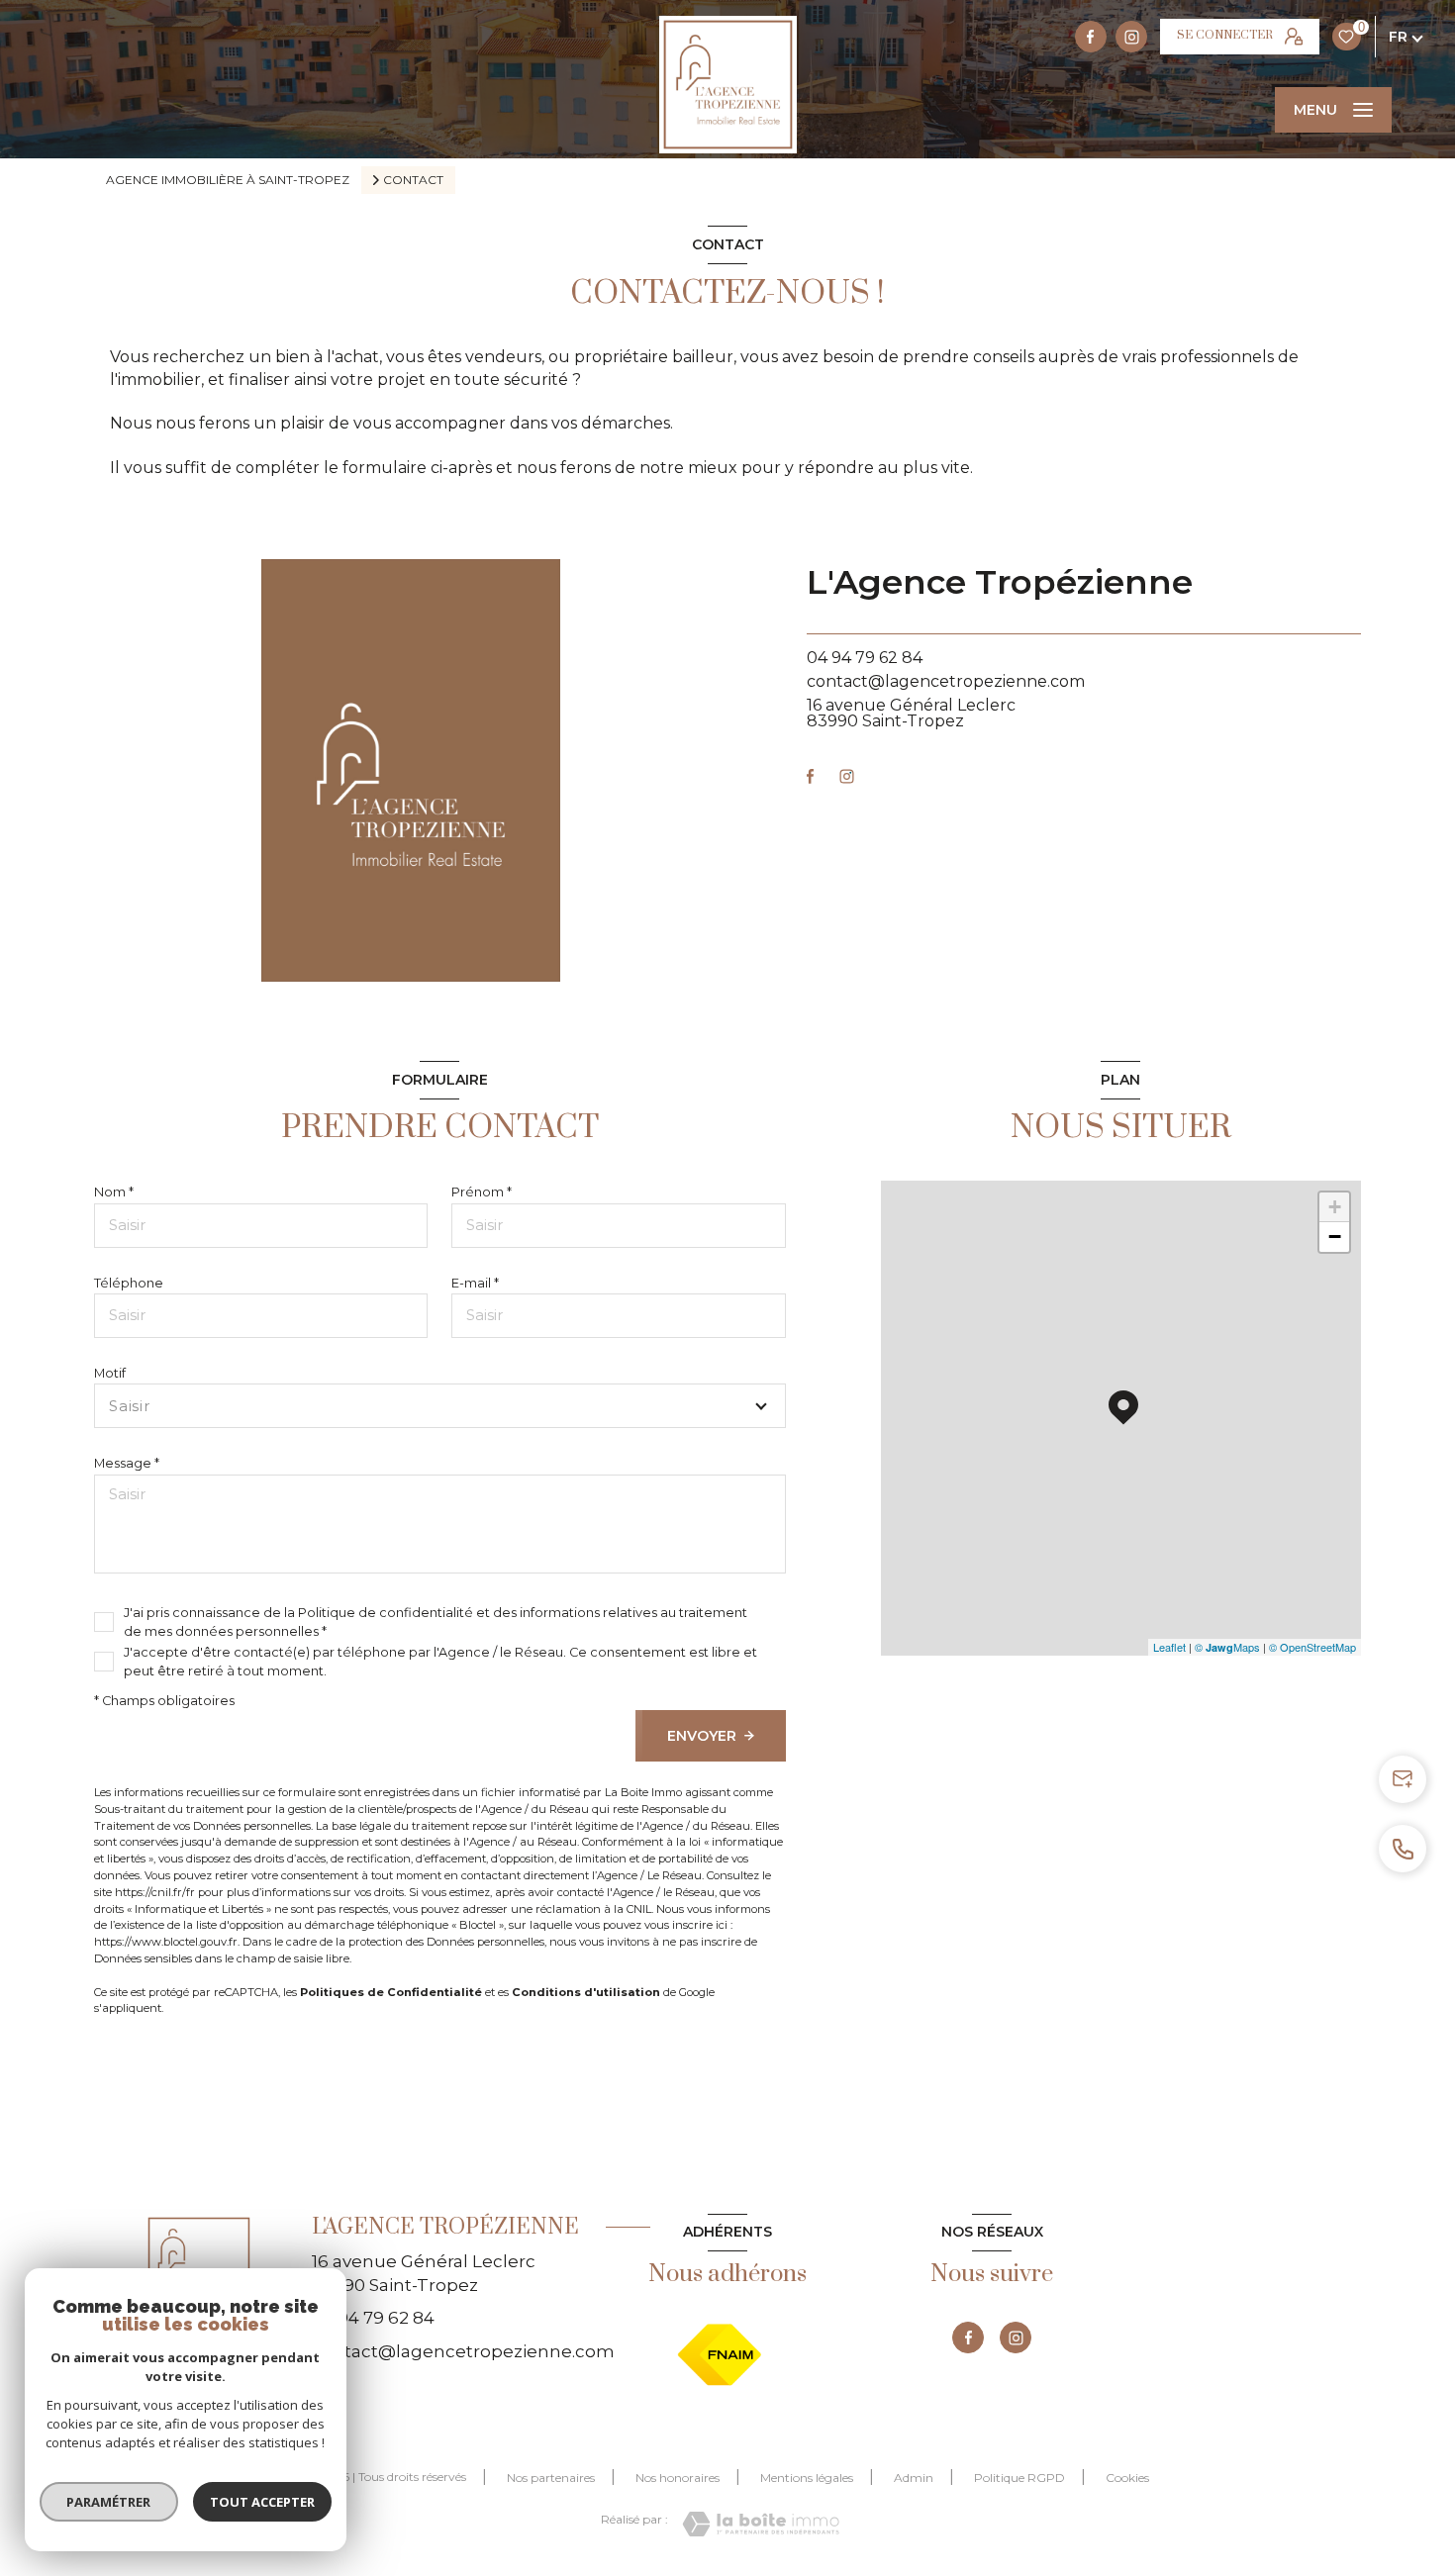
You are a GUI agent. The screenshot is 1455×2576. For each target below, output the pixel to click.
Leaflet (1169, 1647)
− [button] (1335, 1237)
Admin (914, 2478)
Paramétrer (109, 2502)
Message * (127, 1463)
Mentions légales (807, 2478)
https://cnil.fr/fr (155, 1892)
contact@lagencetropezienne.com (946, 681)
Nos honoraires (678, 2478)
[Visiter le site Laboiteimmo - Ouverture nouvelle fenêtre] (761, 2524)
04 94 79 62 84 (865, 658)
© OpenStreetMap (1312, 1647)
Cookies (1127, 2478)
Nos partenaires (551, 2478)
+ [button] (1335, 1207)
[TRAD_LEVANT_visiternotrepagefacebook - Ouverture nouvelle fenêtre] (1091, 37)
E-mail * (475, 1283)
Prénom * (482, 1192)
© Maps (1227, 1647)
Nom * (114, 1192)
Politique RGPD (1019, 2478)
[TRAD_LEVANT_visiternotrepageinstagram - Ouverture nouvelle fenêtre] (1131, 37)
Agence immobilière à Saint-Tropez (228, 180)
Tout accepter (262, 2502)
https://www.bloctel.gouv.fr (166, 1942)
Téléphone (129, 1283)
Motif (110, 1373)
